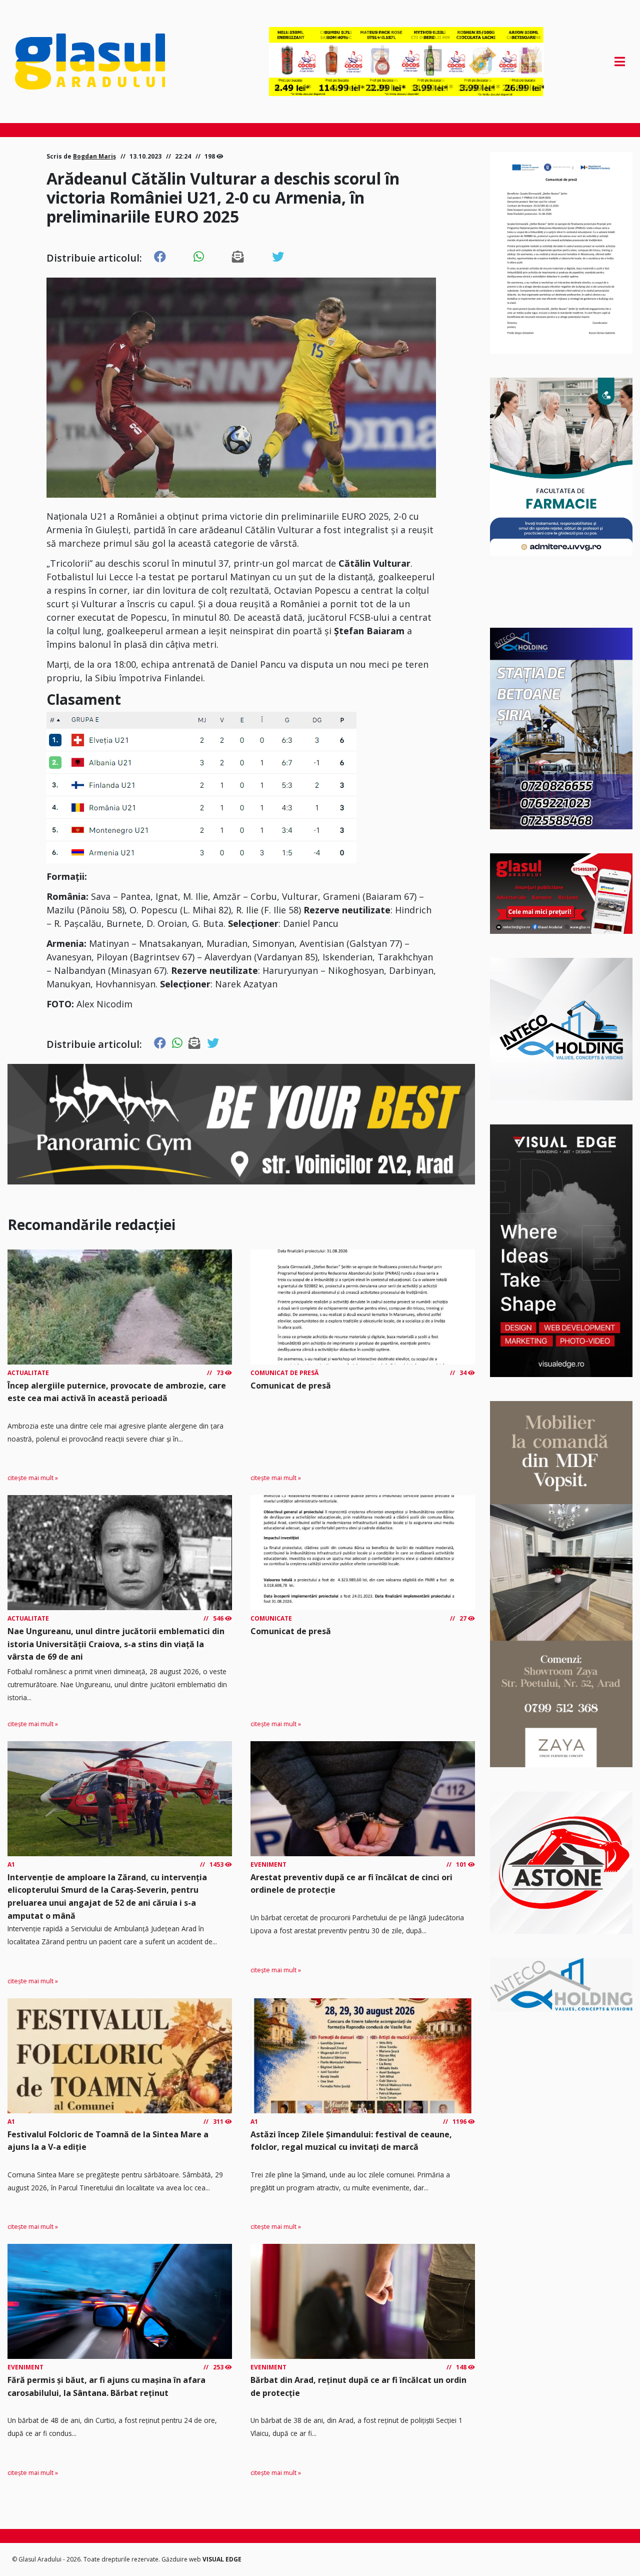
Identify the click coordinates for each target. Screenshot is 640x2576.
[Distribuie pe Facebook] (160, 257)
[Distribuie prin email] (238, 257)
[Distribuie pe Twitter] (278, 257)
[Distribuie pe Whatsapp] (199, 257)
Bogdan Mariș (94, 156)
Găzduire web (182, 2559)
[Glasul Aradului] (106, 62)
